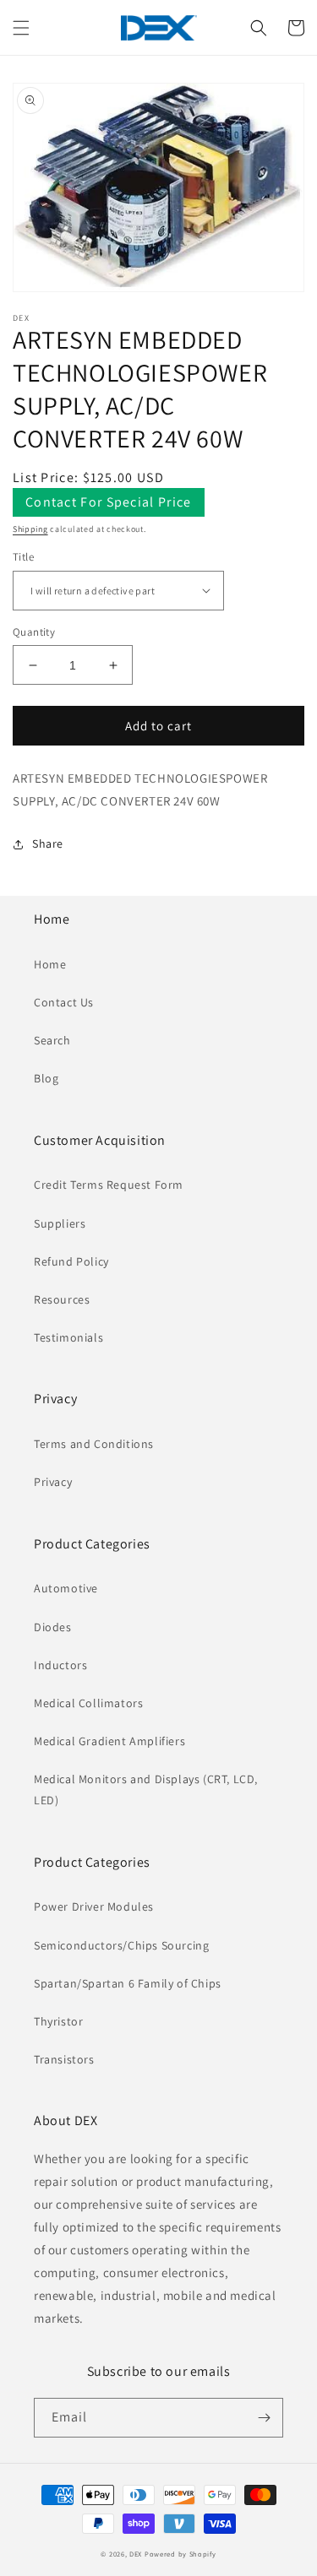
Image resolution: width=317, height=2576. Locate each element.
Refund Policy (71, 1261)
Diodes (53, 1627)
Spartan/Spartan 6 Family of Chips (128, 1983)
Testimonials (68, 1337)
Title (23, 557)
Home (50, 964)
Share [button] (48, 843)
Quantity (34, 632)
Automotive (66, 1588)
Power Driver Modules (94, 1906)
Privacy (53, 1482)
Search (52, 1040)
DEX (136, 2554)
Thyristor (58, 2021)
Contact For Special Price (109, 502)
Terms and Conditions (94, 1444)
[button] (21, 28)
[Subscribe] (264, 2418)
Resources (62, 1299)
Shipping (30, 529)
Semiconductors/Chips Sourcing (121, 1945)
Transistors (64, 2059)
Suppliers (60, 1223)
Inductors (60, 1665)
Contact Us (64, 1002)
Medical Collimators (88, 1703)
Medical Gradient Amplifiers (109, 1741)
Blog (46, 1078)
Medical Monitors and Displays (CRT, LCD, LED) (146, 1790)
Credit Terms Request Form (109, 1185)
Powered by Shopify (180, 2554)
